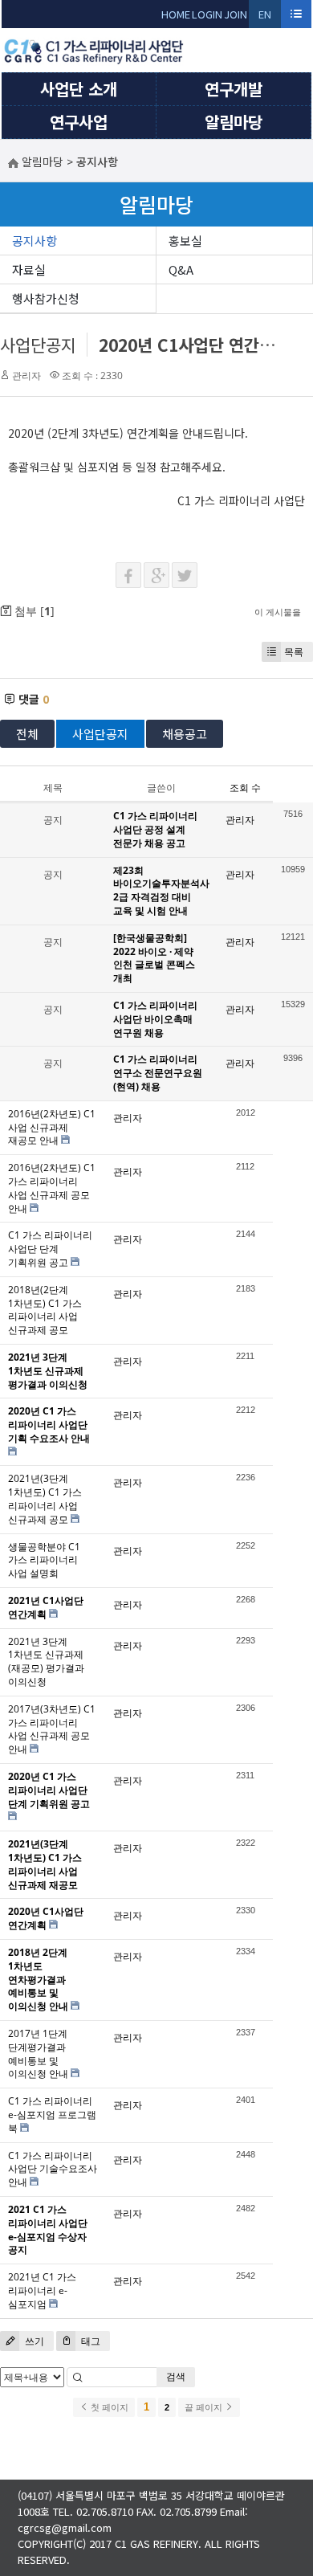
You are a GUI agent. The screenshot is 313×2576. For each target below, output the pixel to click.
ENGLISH (265, 17)
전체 (27, 734)
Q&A (181, 269)
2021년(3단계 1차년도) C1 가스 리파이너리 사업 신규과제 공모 (45, 1498)
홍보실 (185, 241)
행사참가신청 (46, 298)
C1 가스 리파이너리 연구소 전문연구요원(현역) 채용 (158, 1073)
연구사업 (79, 122)
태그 (89, 2341)
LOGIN (207, 14)
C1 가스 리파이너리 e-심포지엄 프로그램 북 (52, 2115)
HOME (176, 14)
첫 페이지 (108, 2407)
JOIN (236, 14)
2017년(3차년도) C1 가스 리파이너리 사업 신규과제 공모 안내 (52, 1729)
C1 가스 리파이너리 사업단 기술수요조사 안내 (53, 2169)
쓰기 (33, 2341)
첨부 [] (33, 611)
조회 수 (245, 788)
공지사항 (35, 241)
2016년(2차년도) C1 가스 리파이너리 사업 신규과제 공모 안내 (52, 1188)
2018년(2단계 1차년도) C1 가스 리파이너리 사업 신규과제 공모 (45, 1310)
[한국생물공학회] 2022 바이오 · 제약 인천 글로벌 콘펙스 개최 (154, 958)
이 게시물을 (278, 612)
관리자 (26, 376)
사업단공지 (38, 345)
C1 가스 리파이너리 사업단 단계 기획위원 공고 (50, 1249)
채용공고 (185, 734)
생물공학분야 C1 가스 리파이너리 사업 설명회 (44, 1560)
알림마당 (234, 122)
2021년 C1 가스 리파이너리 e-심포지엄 (42, 2290)
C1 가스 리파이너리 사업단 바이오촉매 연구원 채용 (155, 1019)
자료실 (29, 269)
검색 (176, 2376)
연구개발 (234, 89)
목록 (294, 652)
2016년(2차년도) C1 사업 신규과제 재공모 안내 (52, 1127)
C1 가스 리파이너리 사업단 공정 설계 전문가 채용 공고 (155, 829)
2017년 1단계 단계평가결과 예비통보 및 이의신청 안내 (38, 2053)
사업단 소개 (79, 89)
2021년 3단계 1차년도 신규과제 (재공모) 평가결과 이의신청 (46, 1662)
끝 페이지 (205, 2407)
